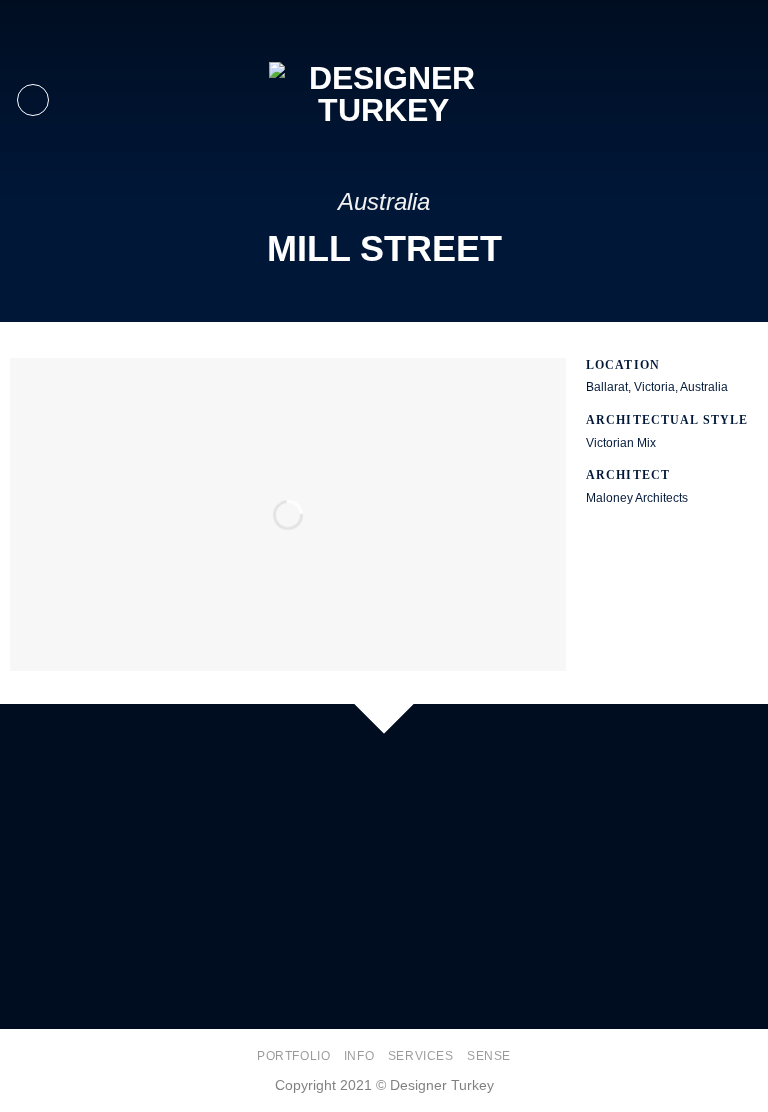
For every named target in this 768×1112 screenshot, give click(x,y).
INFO (359, 1056)
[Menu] (33, 100)
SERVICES (421, 1056)
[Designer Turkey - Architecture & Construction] (384, 100)
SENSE (489, 1056)
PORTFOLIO (294, 1056)
